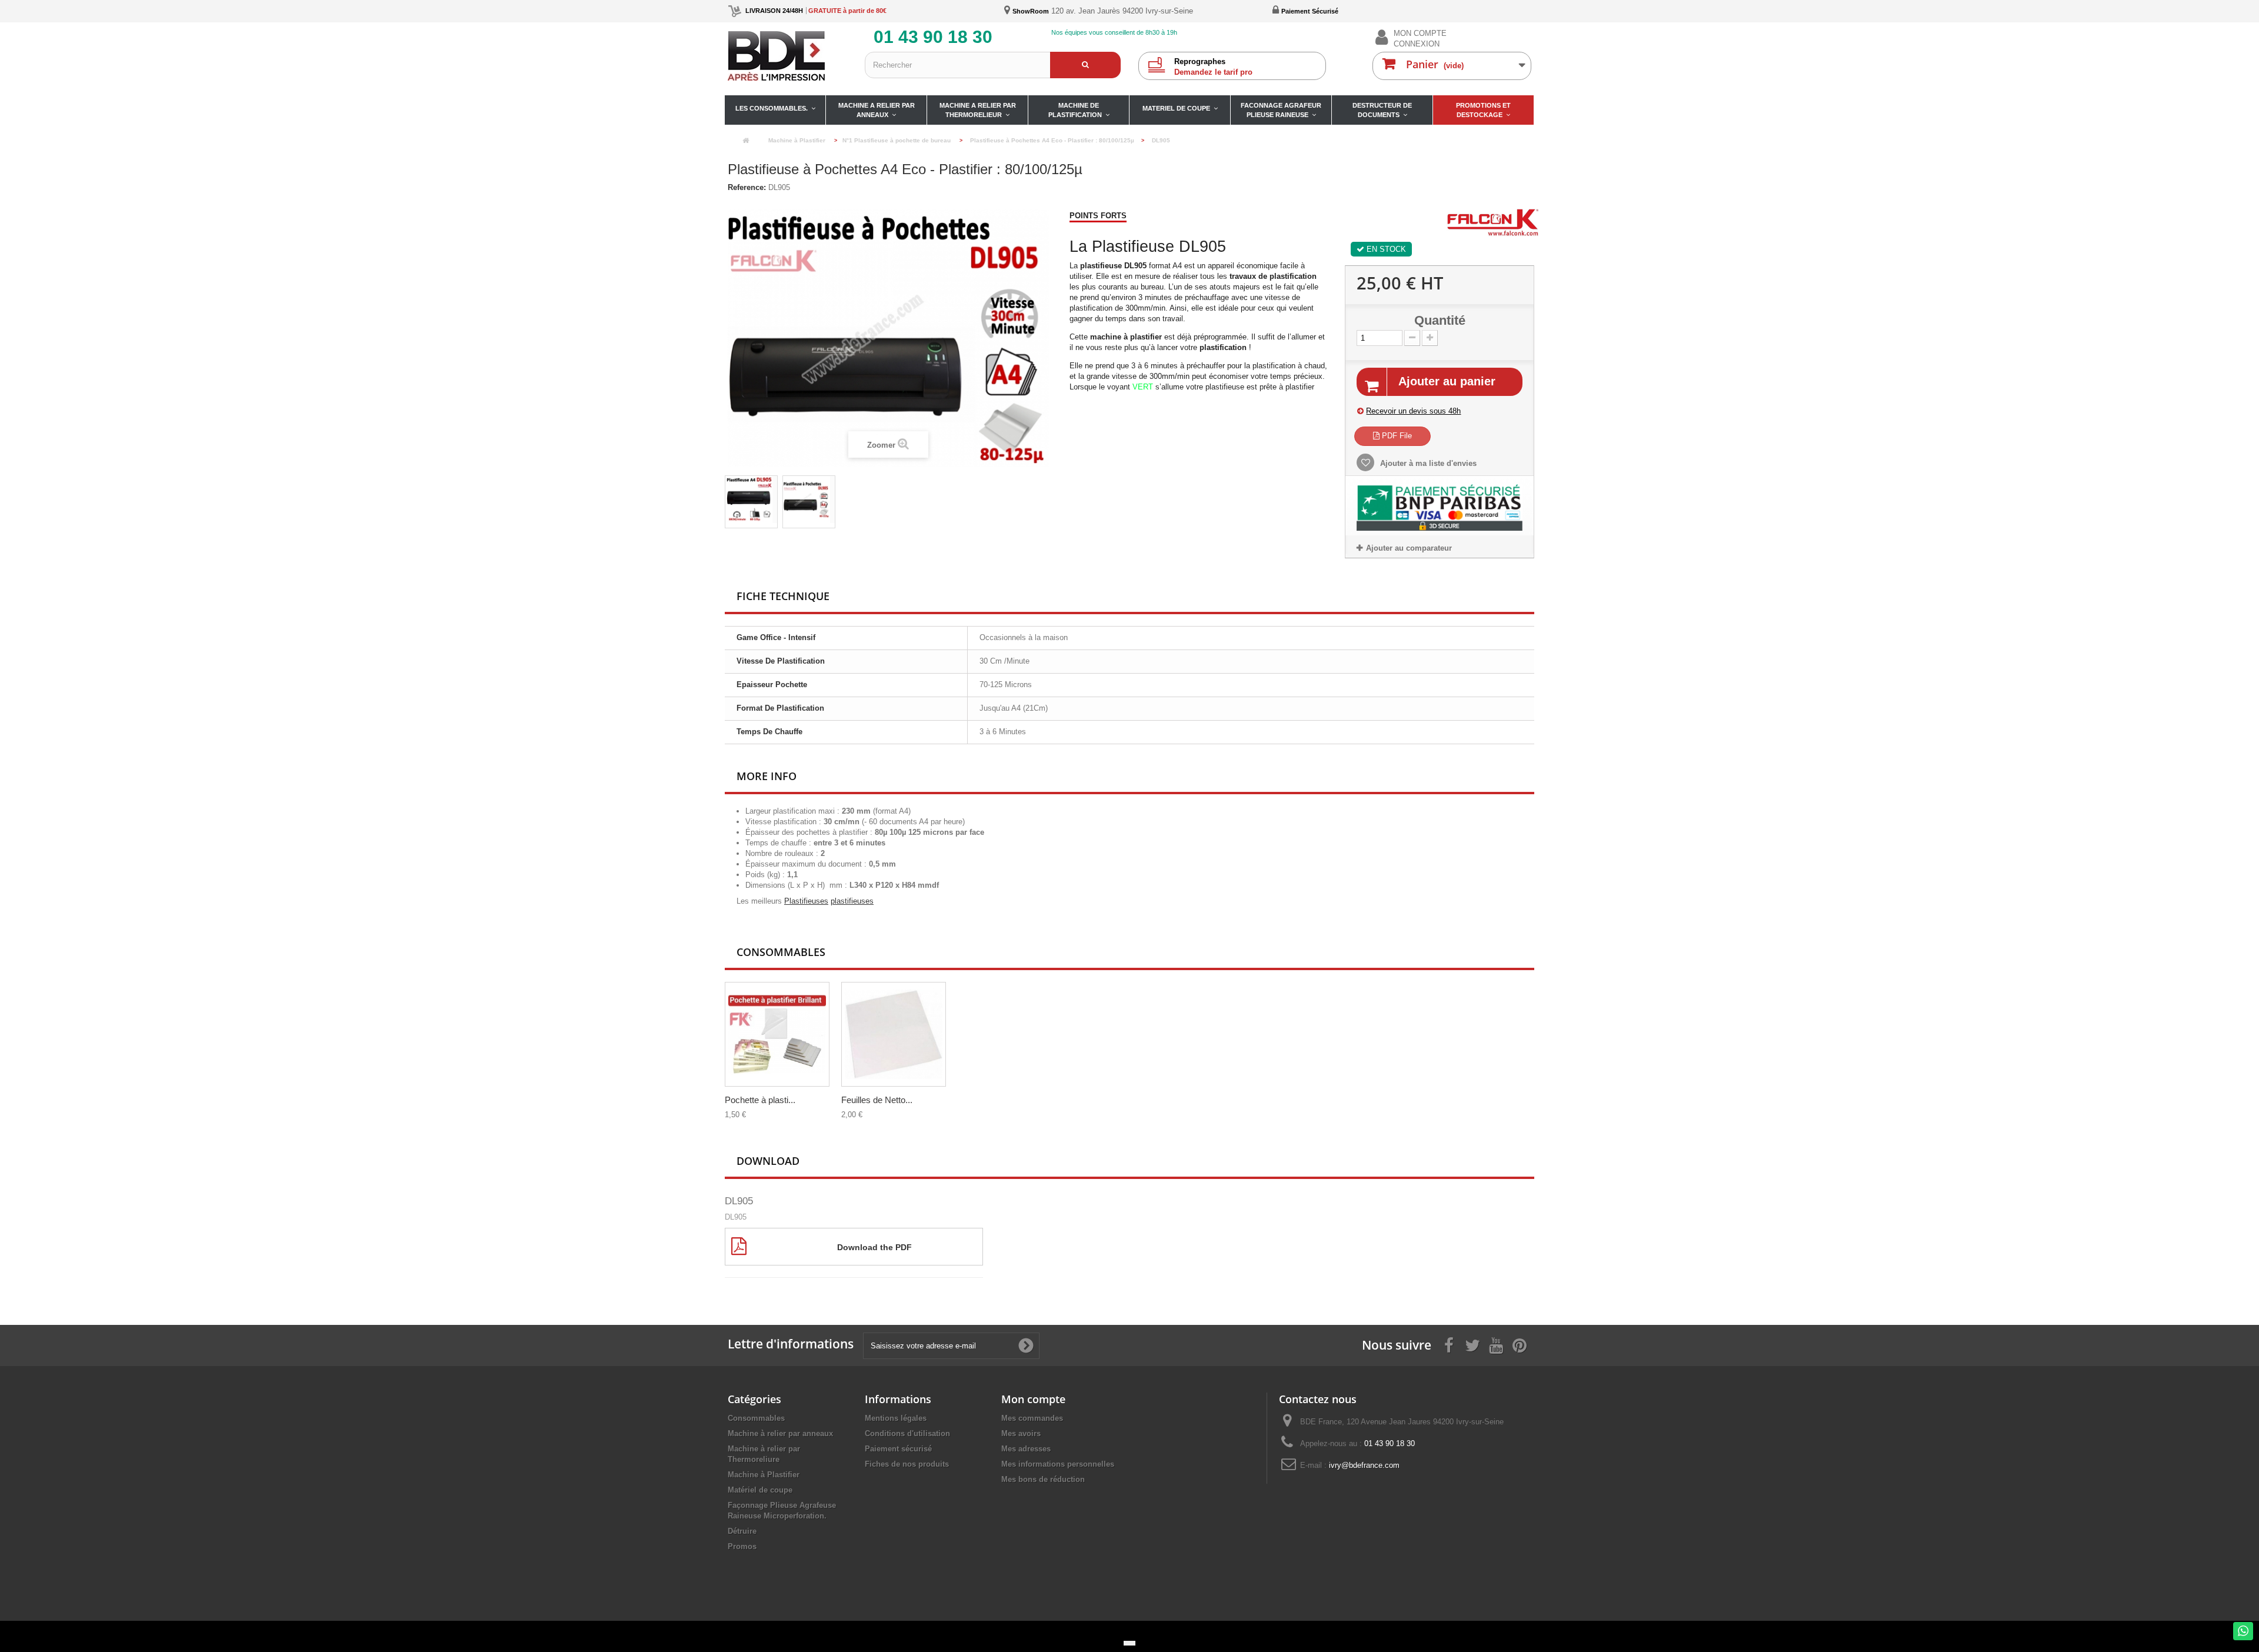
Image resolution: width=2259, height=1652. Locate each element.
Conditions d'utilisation (907, 1433)
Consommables (756, 1418)
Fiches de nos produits (907, 1464)
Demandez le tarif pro (1213, 67)
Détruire (742, 1531)
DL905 (739, 1201)
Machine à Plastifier (764, 1475)
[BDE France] (787, 56)
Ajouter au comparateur (1409, 548)
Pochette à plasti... (760, 1100)
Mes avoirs (1021, 1433)
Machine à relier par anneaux (780, 1433)
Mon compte (1033, 1399)
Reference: (747, 187)
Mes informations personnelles (1058, 1464)
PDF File (1396, 436)
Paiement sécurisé (898, 1449)
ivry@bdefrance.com (1364, 1465)
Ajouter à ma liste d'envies (1427, 463)
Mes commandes (1032, 1418)
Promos (742, 1546)
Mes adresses (1026, 1449)
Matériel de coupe (760, 1490)
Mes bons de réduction (1043, 1479)
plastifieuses (852, 901)
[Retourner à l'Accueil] (745, 141)
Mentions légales (896, 1418)
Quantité (1440, 321)
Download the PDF (874, 1247)
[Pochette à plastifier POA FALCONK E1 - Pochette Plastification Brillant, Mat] (777, 1034)
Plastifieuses (806, 901)
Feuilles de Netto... (877, 1100)
